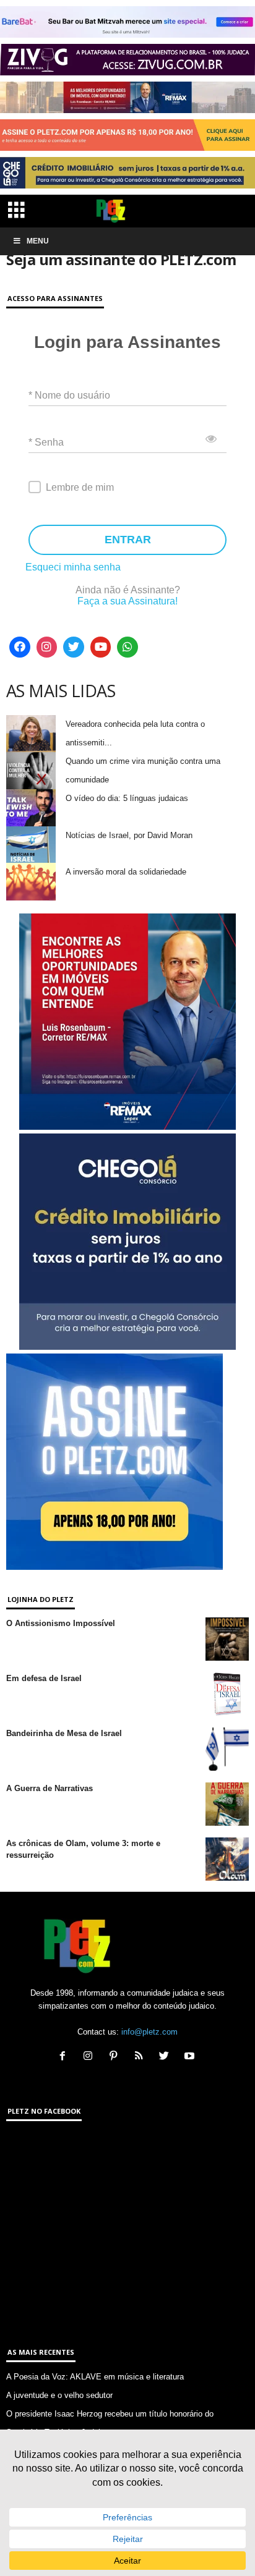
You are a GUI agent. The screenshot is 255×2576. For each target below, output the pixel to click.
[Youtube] (101, 647)
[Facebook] (20, 647)
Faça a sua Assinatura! (127, 601)
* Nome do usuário (69, 395)
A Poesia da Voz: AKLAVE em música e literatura (95, 2377)
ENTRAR (128, 540)
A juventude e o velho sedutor (59, 2395)
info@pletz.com (149, 2032)
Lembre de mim (80, 487)
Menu (38, 241)
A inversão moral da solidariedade (126, 872)
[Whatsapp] (127, 647)
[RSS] (141, 2057)
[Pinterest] (116, 2057)
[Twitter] (74, 647)
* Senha (46, 442)
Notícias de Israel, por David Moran (129, 835)
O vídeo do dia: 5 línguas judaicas (127, 798)
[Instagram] (47, 647)
